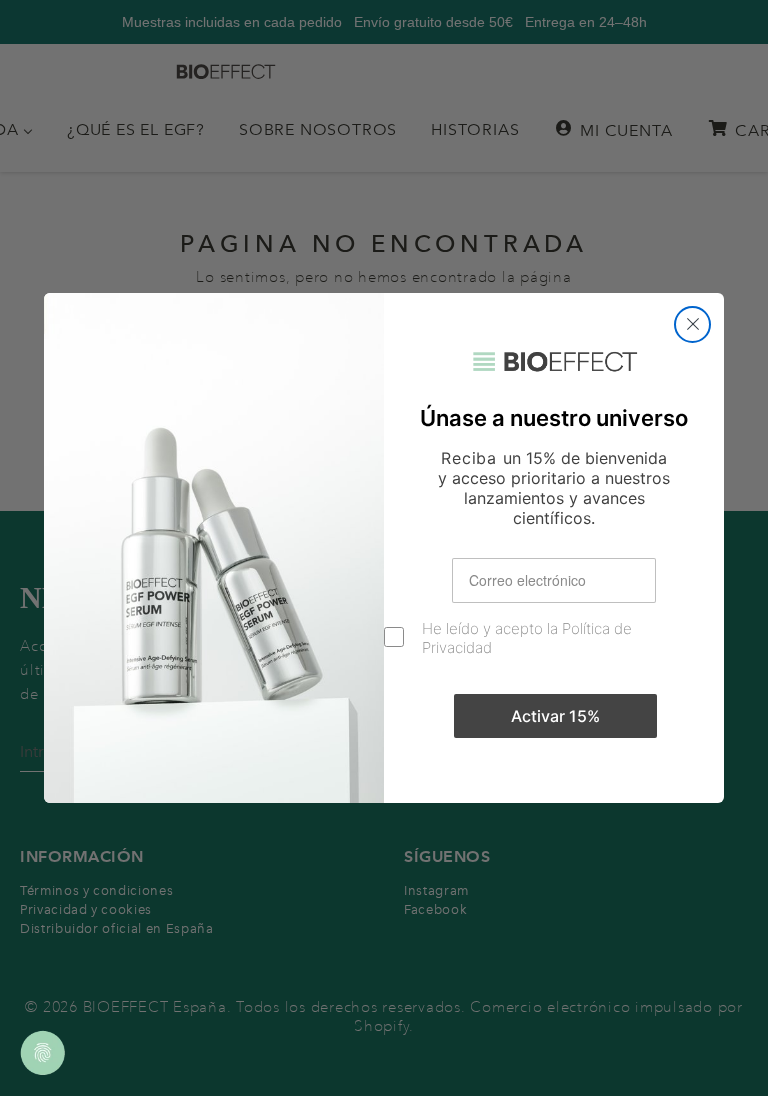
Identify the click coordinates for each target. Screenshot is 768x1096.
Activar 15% (555, 716)
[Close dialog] (692, 324)
